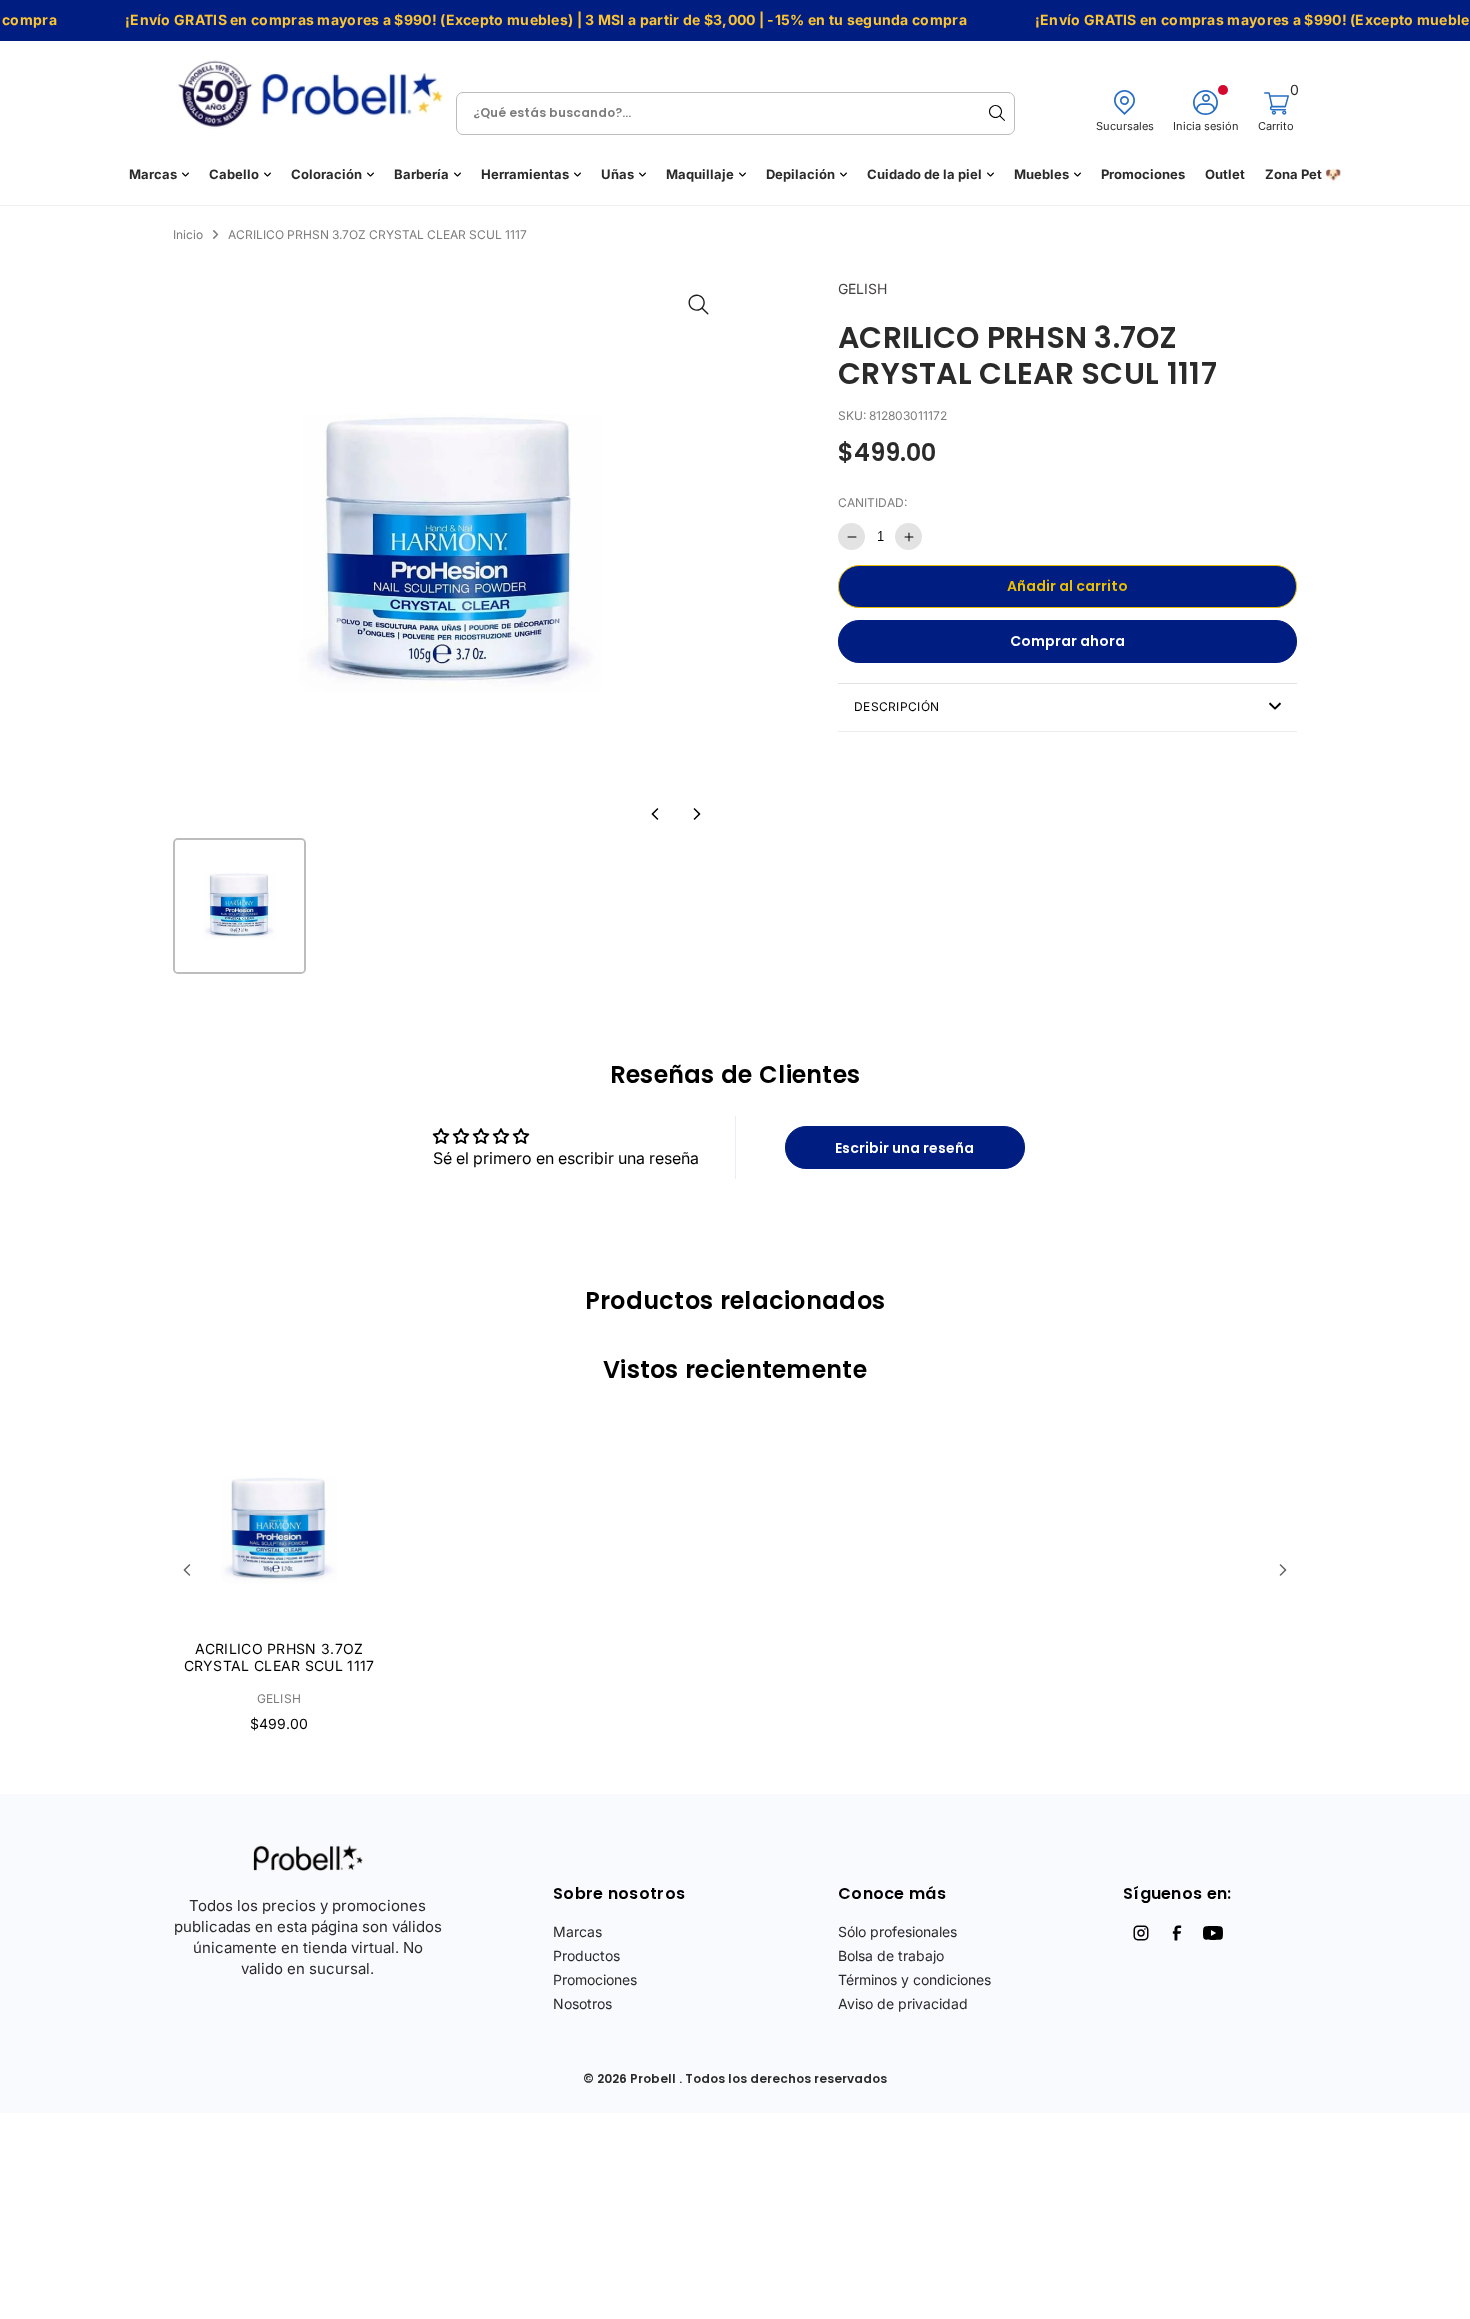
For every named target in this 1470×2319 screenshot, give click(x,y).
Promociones (1143, 174)
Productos (586, 1955)
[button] (655, 814)
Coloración (326, 174)
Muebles (1041, 174)
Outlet (1225, 174)
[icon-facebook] (1177, 1933)
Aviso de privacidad (903, 2003)
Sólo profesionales (897, 1931)
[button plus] (908, 536)
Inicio (188, 234)
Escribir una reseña (904, 1148)
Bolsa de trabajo (891, 1955)
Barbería (421, 174)
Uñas (617, 174)
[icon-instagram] (1141, 1933)
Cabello (234, 174)
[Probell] (316, 87)
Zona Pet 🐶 (1303, 174)
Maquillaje (700, 174)
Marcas (153, 174)
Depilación (800, 174)
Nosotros (582, 2003)
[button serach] (997, 113)
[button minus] (851, 536)
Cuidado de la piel (924, 174)
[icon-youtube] (1213, 1933)
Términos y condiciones (914, 1979)
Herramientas (525, 174)
